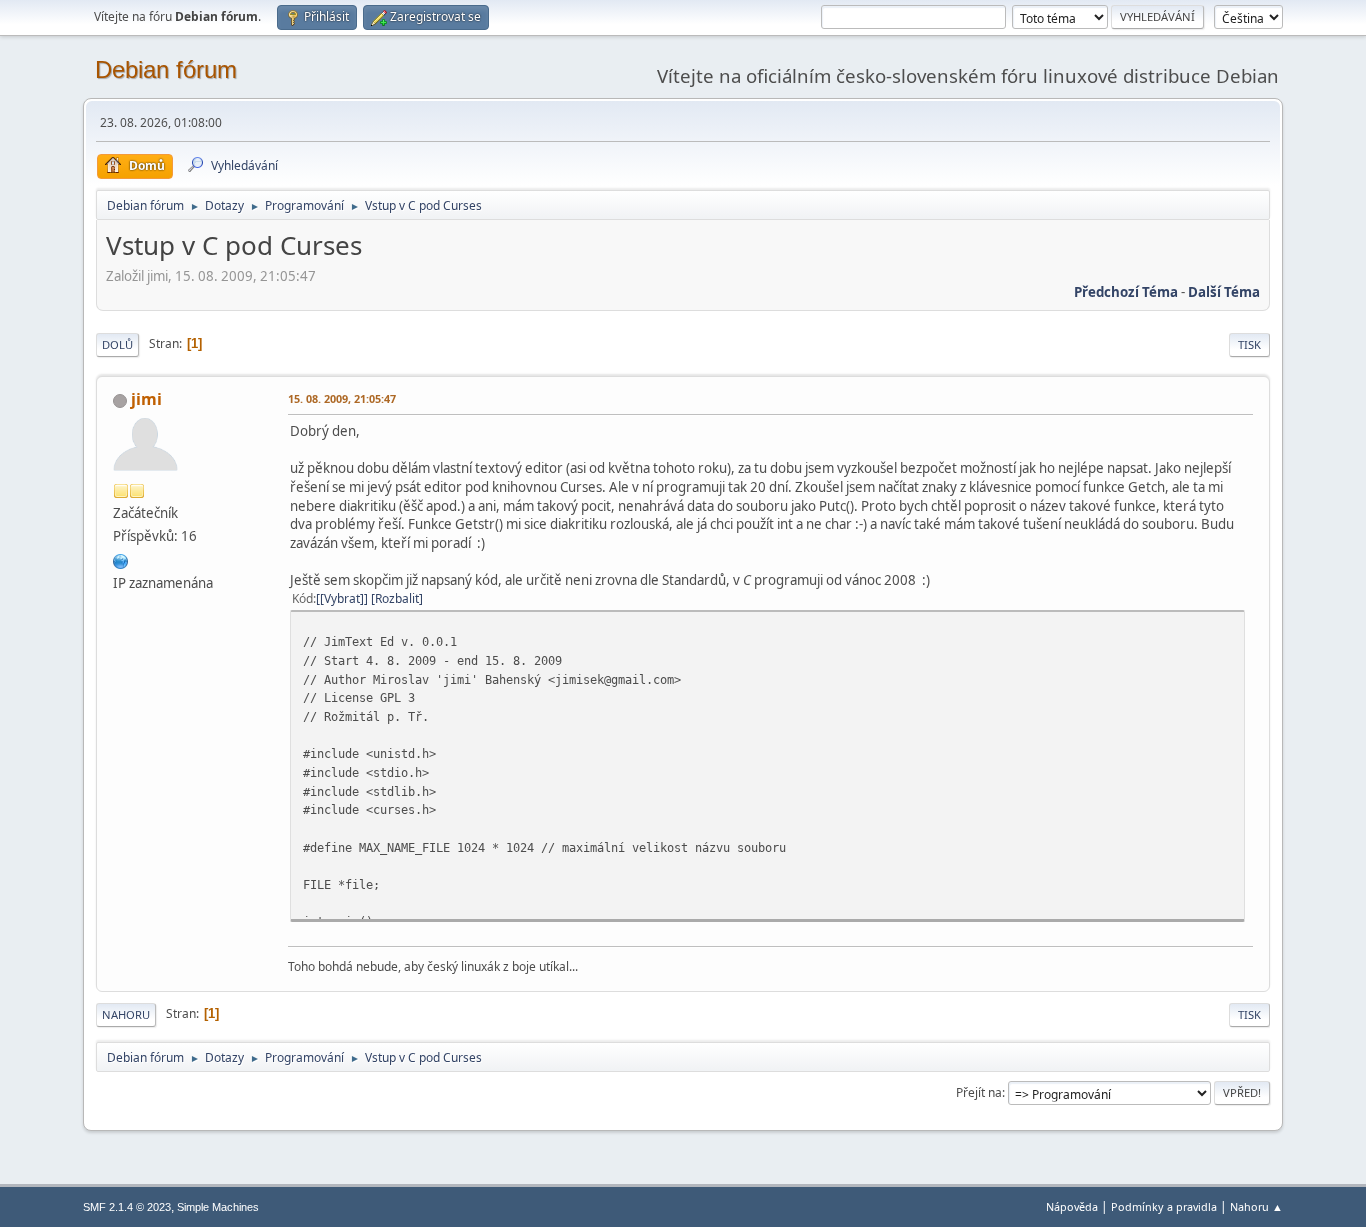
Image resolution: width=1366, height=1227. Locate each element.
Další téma (1224, 292)
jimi (146, 399)
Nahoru (126, 1014)
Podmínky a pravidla (1164, 1206)
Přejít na (979, 1092)
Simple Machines (218, 1207)
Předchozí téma (1126, 292)
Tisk (1249, 344)
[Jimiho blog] (121, 559)
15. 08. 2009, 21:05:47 (342, 398)
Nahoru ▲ (1256, 1206)
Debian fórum (166, 69)
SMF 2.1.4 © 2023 (127, 1207)
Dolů (117, 344)
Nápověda (1072, 1206)
